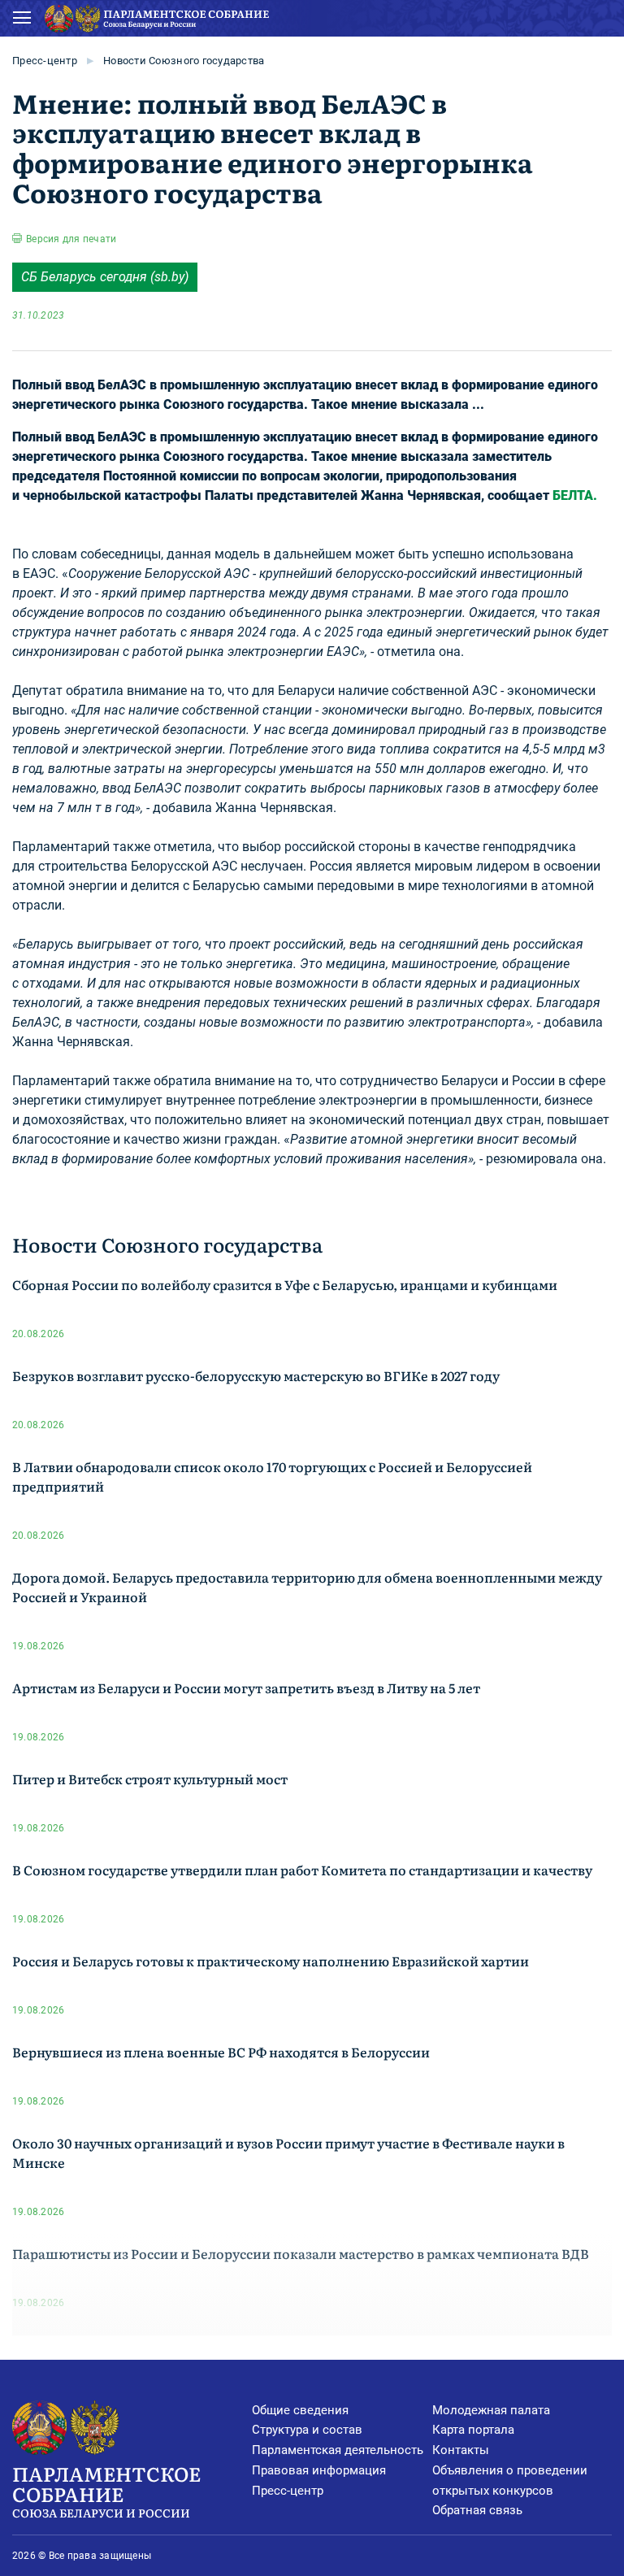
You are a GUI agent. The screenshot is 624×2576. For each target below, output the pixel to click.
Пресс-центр (45, 61)
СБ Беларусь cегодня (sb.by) (105, 277)
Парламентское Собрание (106, 2490)
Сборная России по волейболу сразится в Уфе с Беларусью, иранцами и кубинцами (285, 1284)
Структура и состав (307, 2430)
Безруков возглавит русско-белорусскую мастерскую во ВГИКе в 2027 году (256, 1375)
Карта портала (473, 2430)
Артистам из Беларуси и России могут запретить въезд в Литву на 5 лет (246, 1688)
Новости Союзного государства (184, 61)
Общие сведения (300, 2410)
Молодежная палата (491, 2410)
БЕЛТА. (575, 495)
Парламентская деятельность (338, 2450)
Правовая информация (319, 2470)
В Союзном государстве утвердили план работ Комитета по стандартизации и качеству (302, 1870)
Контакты (461, 2450)
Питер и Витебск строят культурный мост (150, 1779)
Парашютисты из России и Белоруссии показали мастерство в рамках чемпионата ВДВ (301, 2253)
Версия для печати (71, 239)
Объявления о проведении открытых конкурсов (510, 2480)
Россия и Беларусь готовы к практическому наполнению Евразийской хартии (271, 1961)
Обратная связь (477, 2510)
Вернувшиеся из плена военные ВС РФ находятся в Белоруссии (221, 2052)
